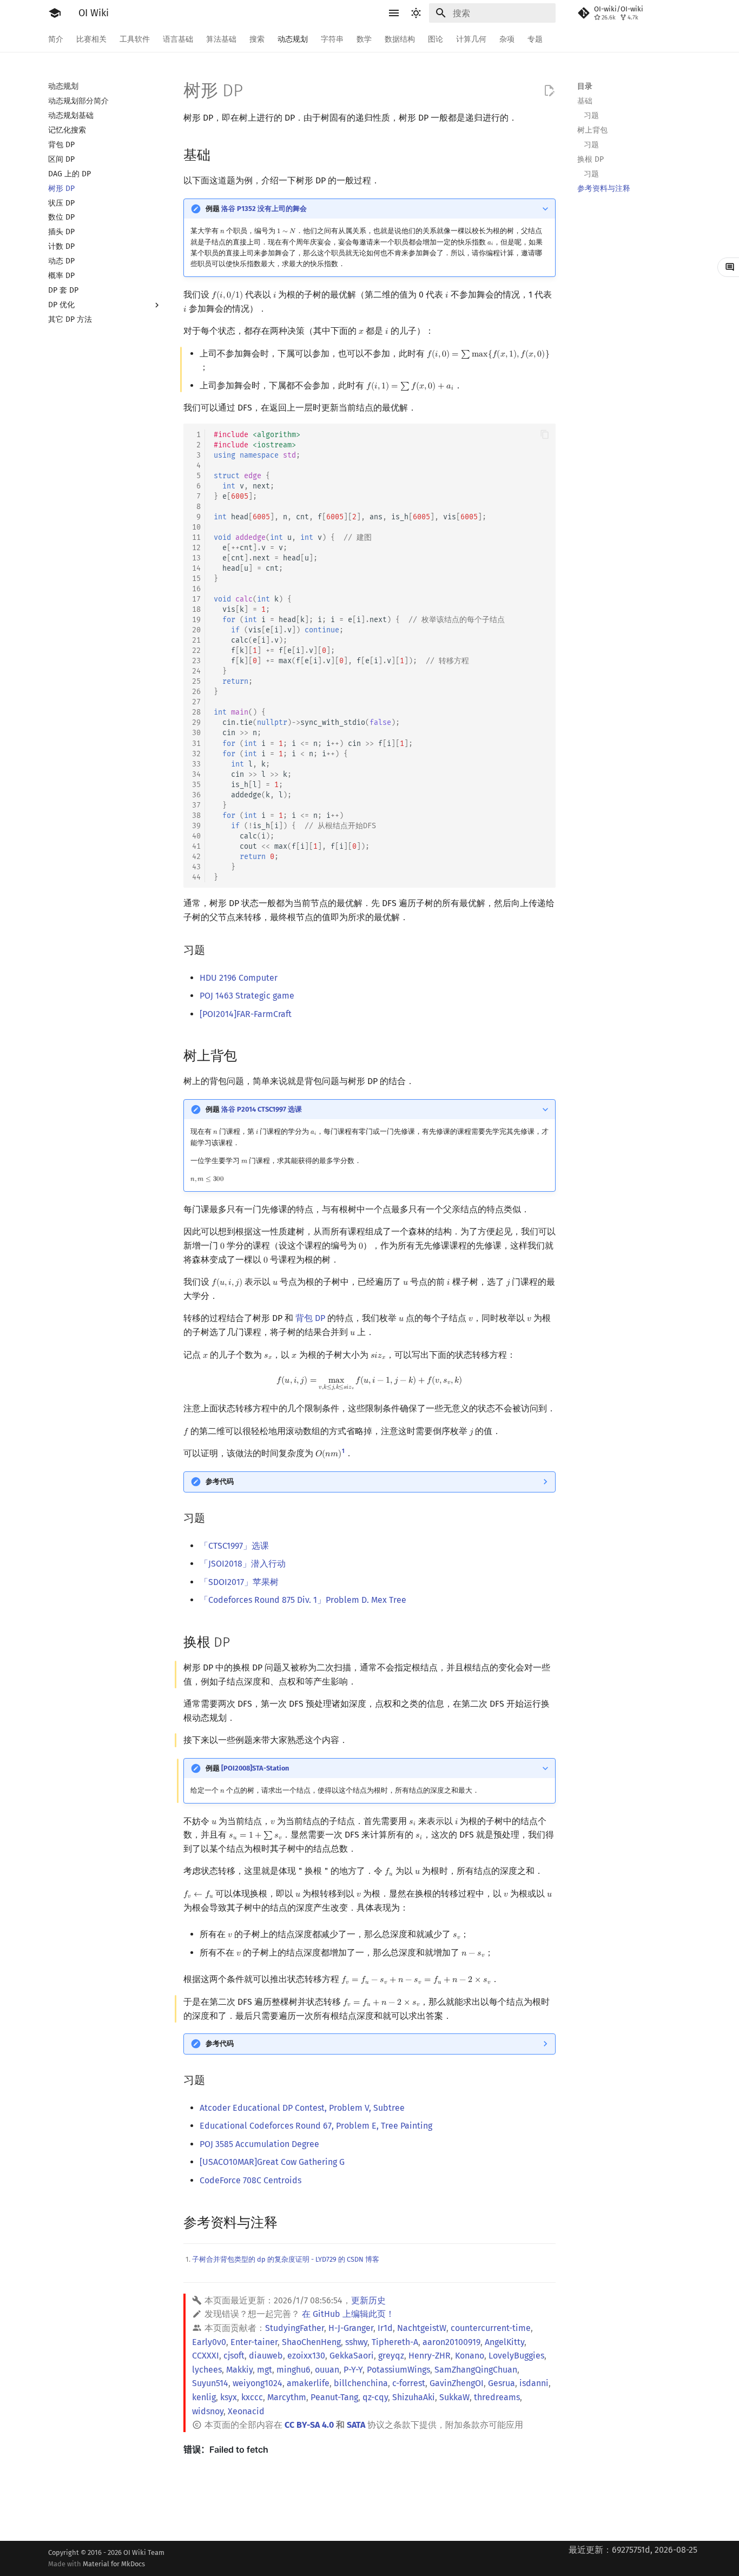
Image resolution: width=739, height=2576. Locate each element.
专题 (535, 39)
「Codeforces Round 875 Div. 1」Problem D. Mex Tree (303, 1600)
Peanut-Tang (334, 2397)
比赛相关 (91, 39)
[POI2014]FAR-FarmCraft (246, 1014)
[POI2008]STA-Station (255, 1768)
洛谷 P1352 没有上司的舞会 (264, 209)
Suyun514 (210, 2383)
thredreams (497, 2397)
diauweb (266, 2356)
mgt (265, 2370)
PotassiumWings (398, 2370)
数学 (364, 39)
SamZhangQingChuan (476, 2370)
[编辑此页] (549, 91)
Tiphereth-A (395, 2342)
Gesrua (502, 2383)
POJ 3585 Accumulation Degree (259, 2144)
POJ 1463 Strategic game (247, 996)
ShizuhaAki (414, 2397)
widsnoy (208, 2411)
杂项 (507, 39)
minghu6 (293, 2370)
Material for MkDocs (114, 2564)
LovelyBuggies (516, 2356)
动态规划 (293, 39)
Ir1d (385, 2328)
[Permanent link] (221, 154)
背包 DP (310, 1318)
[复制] (545, 434)
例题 (256, 209)
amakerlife (308, 2383)
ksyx (229, 2397)
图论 (436, 39)
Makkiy (239, 2370)
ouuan (327, 2370)
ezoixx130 (306, 2356)
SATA (356, 2425)
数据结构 (400, 39)
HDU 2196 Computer (239, 978)
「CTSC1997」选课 (234, 1546)
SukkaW (454, 2397)
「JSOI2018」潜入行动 (243, 1564)
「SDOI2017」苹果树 (239, 1582)
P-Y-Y (353, 2370)
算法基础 (221, 39)
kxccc (252, 2397)
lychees (207, 2370)
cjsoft (234, 2356)
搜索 (257, 39)
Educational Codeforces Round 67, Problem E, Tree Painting (316, 2126)
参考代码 (220, 1481)
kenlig (204, 2397)
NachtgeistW (422, 2328)
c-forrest (409, 2383)
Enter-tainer (254, 2342)
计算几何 (471, 39)
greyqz (391, 2356)
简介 (56, 39)
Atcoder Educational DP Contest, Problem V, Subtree (302, 2108)
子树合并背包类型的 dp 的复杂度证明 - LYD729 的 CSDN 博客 (286, 2259)
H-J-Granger (351, 2328)
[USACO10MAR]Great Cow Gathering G (272, 2162)
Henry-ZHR (430, 2356)
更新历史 (368, 2300)
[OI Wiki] (55, 13)
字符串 (332, 39)
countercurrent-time (491, 2328)
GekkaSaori (352, 2356)
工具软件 (135, 39)
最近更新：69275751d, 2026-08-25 (633, 2550)
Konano (470, 2356)
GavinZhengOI (457, 2383)
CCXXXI (206, 2356)
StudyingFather (295, 2328)
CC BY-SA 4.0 (309, 2425)
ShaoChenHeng (311, 2342)
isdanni (534, 2383)
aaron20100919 (451, 2342)
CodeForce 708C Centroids (250, 2180)
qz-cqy (375, 2397)
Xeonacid (246, 2411)
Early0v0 (209, 2342)
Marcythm (287, 2397)
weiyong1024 (258, 2383)
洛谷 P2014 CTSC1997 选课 (262, 1109)
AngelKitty (504, 2342)
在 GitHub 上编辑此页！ (348, 2314)
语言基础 (178, 39)
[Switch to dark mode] (416, 13)
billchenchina (361, 2383)
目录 (585, 86)
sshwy (356, 2342)
